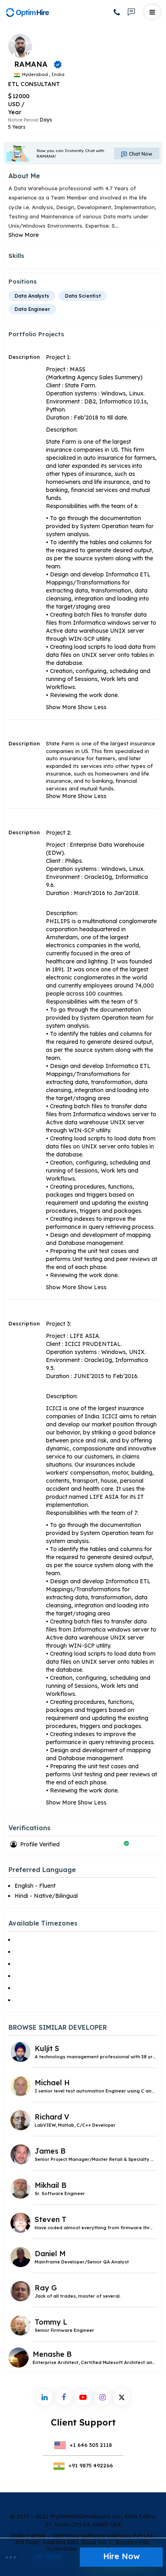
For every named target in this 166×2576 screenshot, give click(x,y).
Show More (24, 235)
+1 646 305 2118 (90, 2445)
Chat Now (140, 154)
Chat (52, 2556)
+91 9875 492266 (90, 2465)
